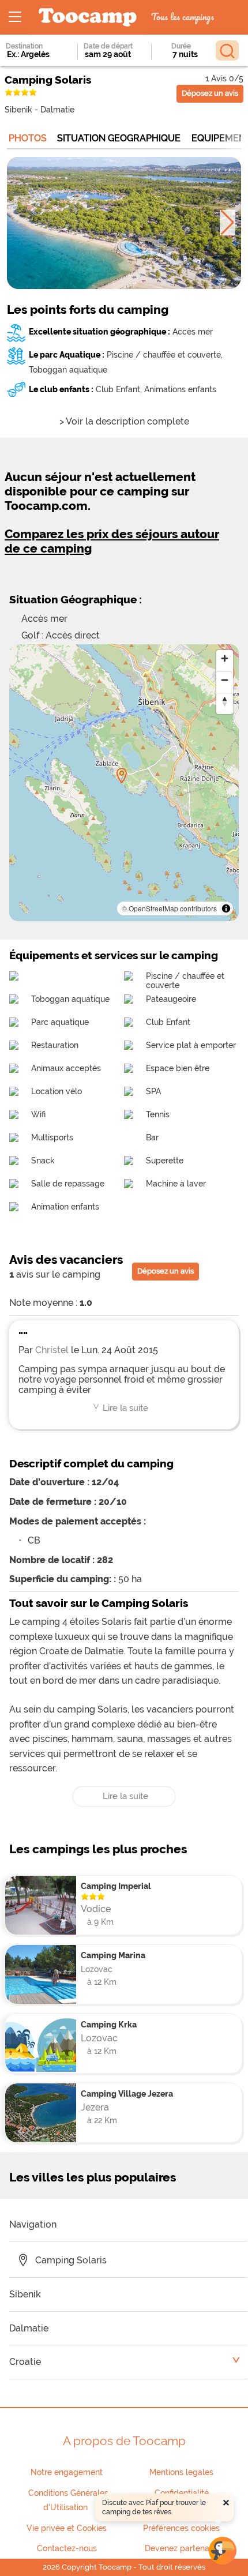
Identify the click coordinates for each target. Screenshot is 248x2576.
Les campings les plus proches (98, 1849)
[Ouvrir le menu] (15, 17)
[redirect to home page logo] (88, 18)
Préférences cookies (181, 2528)
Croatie (25, 2362)
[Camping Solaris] (122, 776)
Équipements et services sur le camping (114, 955)
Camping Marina (113, 1955)
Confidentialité (182, 2493)
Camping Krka (109, 2024)
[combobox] (32, 54)
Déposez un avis (210, 93)
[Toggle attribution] (226, 908)
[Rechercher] (227, 50)
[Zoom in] (225, 658)
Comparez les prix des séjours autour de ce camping (112, 541)
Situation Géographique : (76, 599)
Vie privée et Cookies (67, 2528)
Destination (24, 46)
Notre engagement (67, 2472)
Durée (181, 46)
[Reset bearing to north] (225, 701)
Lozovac (97, 1969)
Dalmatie (57, 109)
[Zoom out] (225, 680)
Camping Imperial (116, 1886)
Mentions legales (181, 2472)
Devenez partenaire (182, 2548)
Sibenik (18, 109)
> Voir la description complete (124, 421)
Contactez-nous (67, 2548)
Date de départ (108, 46)
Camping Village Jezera (127, 2094)
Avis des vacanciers (66, 1259)
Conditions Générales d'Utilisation (68, 2500)
